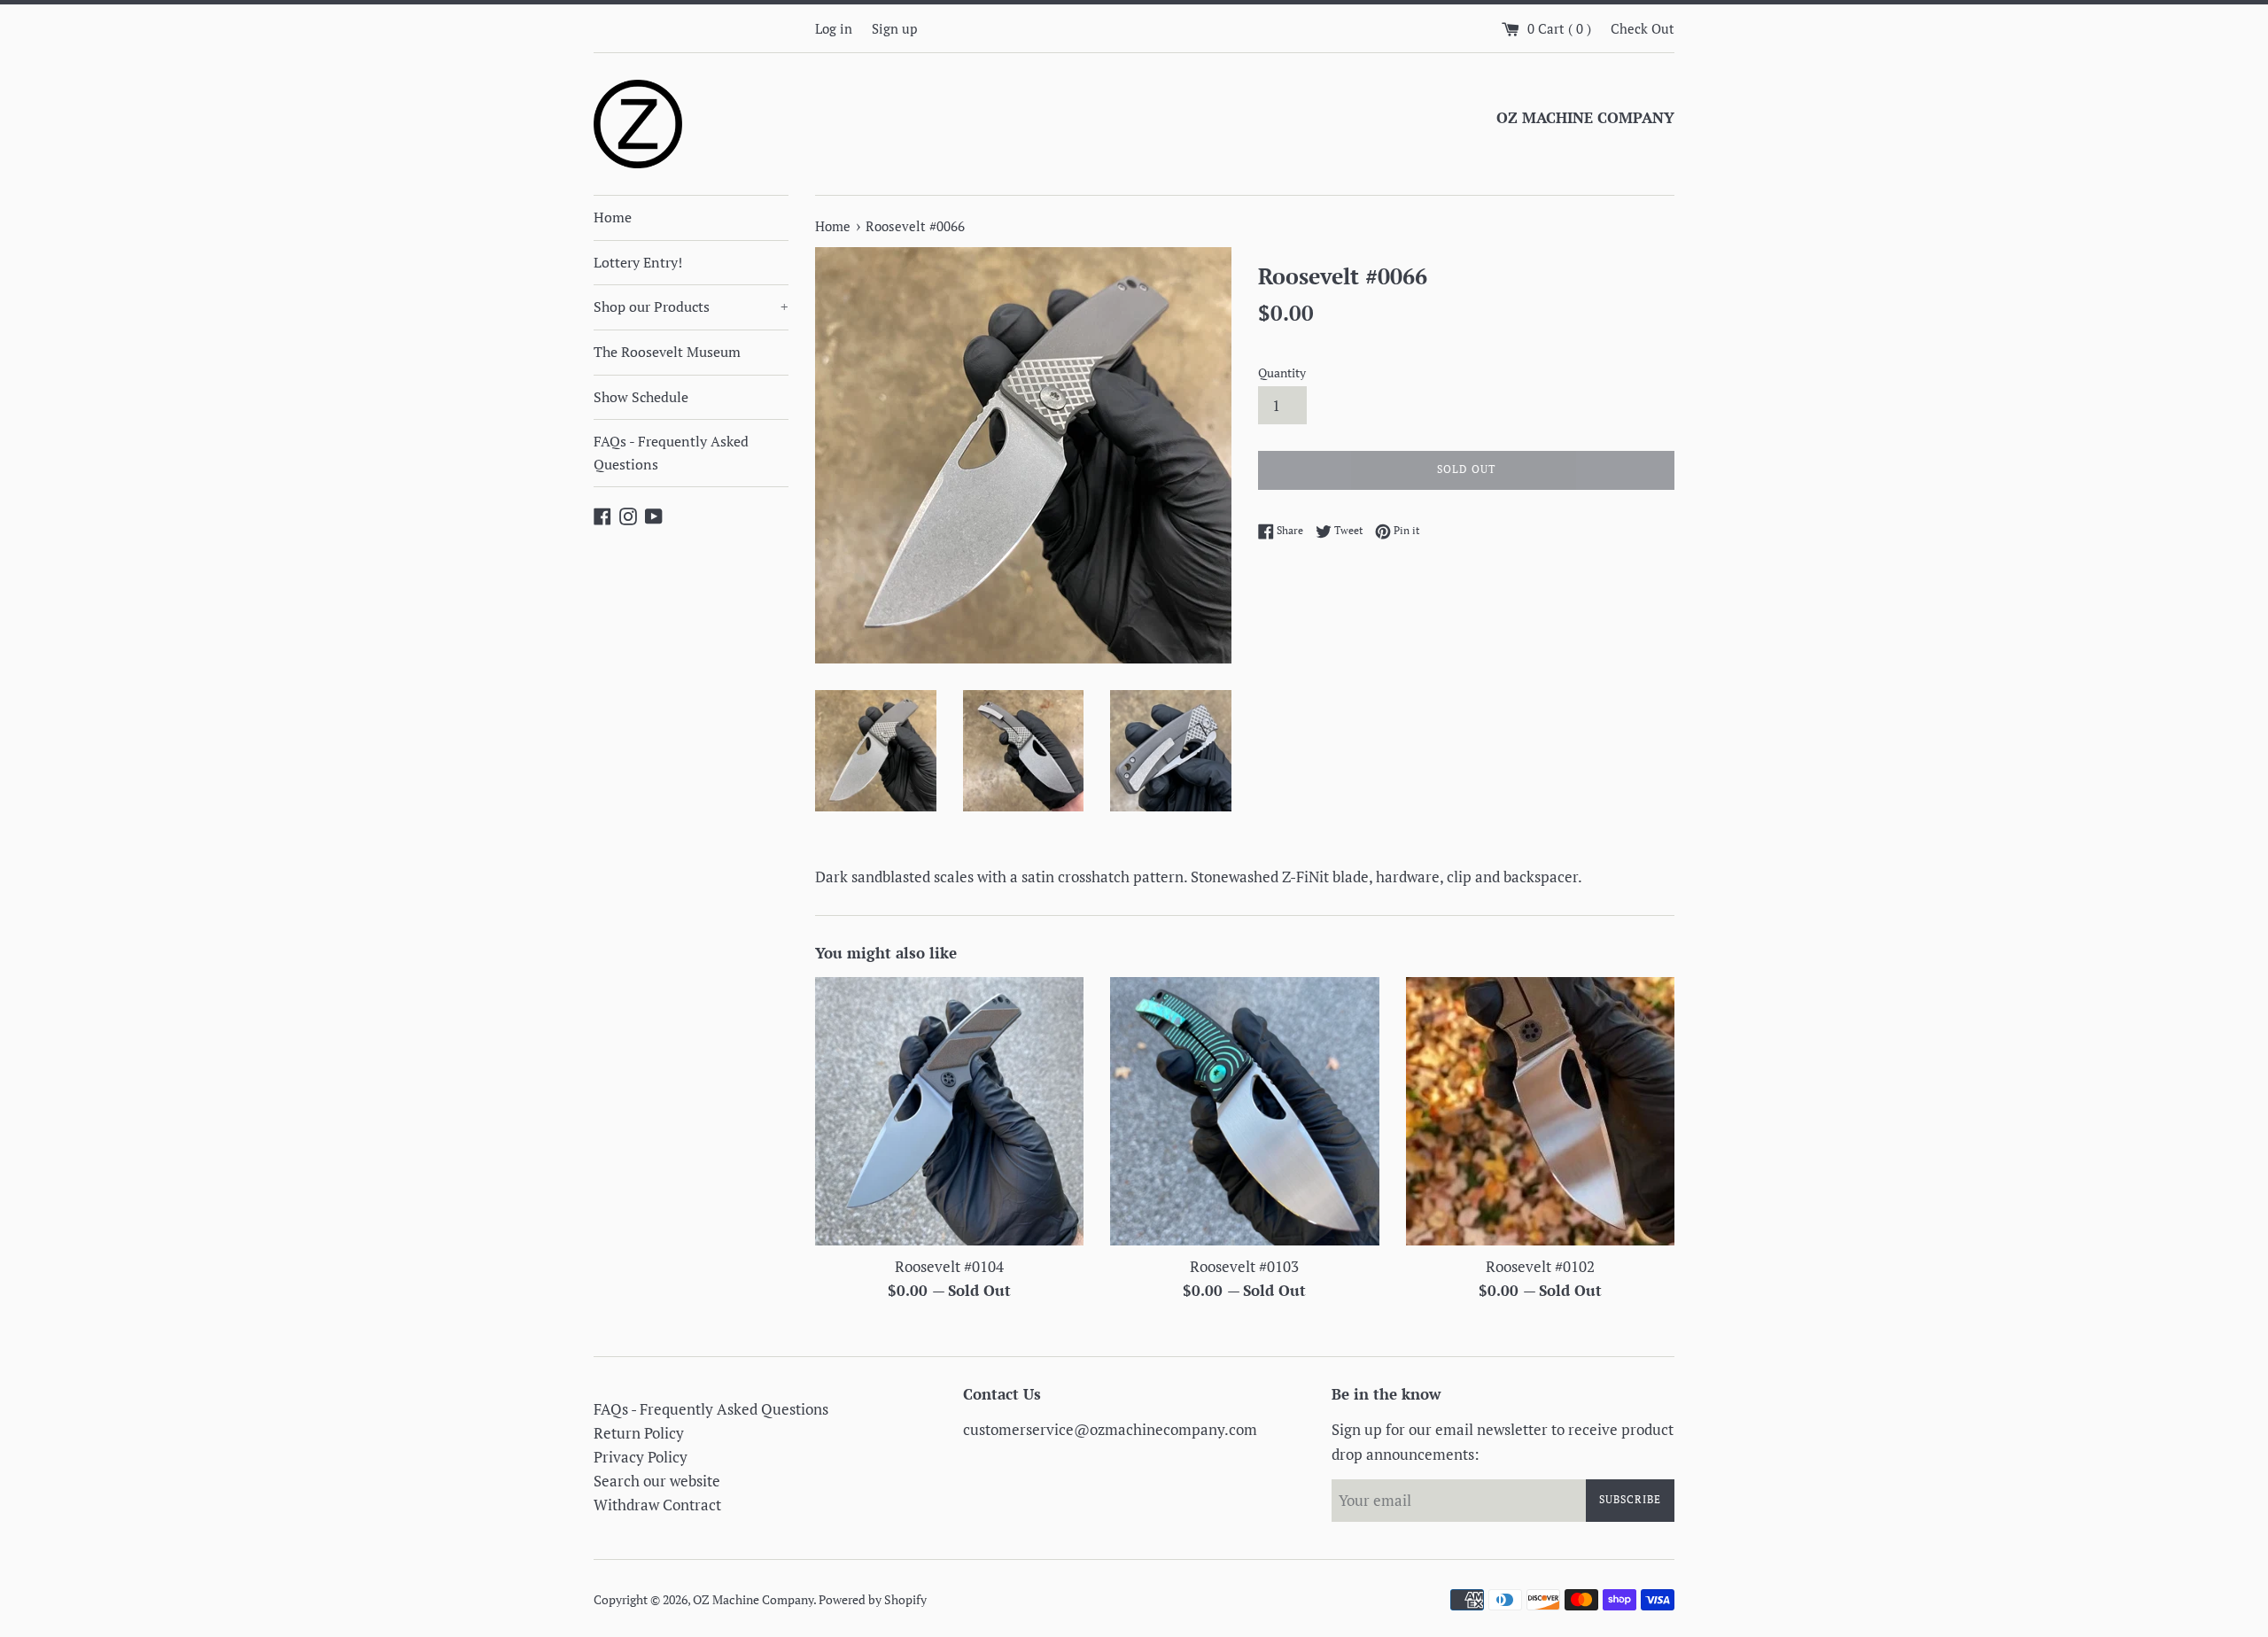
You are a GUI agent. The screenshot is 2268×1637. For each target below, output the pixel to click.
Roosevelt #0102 (1540, 1266)
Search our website (657, 1481)
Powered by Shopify (873, 1600)
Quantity (1282, 373)
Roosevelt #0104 (949, 1266)
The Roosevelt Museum (667, 352)
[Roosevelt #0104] (949, 1111)
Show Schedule (641, 397)
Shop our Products (691, 306)
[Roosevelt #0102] (1540, 1111)
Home (613, 217)
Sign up (894, 28)
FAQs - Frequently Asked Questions (671, 453)
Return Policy (639, 1433)
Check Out (1643, 28)
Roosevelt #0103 (1244, 1266)
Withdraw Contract (657, 1505)
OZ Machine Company (753, 1600)
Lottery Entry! (638, 262)
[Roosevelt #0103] (1244, 1111)
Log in (834, 28)
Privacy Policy (641, 1457)
